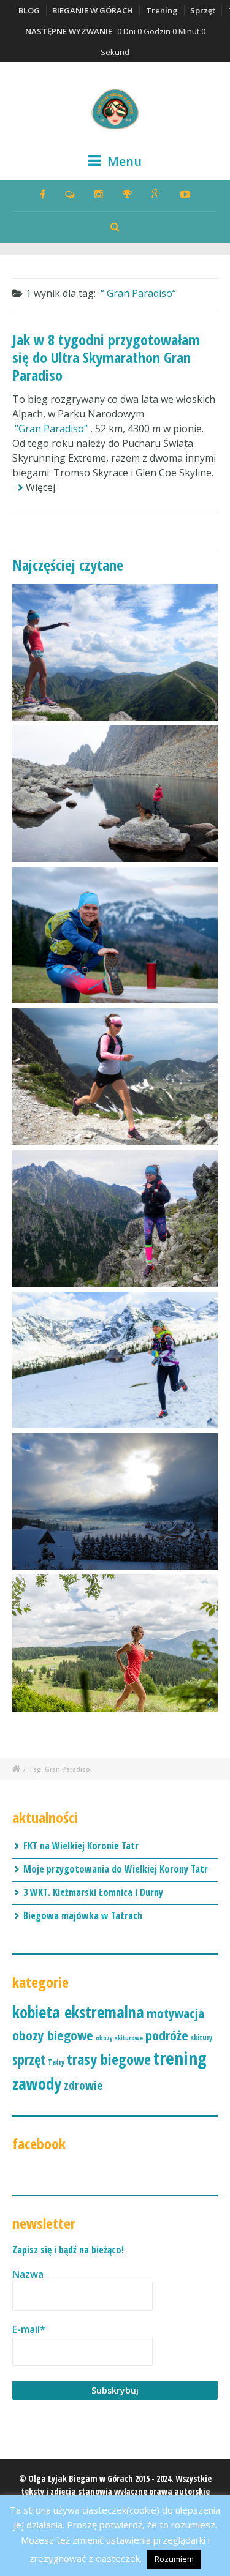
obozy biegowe (53, 2035)
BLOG (29, 10)
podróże (167, 2035)
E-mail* (29, 2329)
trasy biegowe (109, 2059)
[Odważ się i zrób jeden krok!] (115, 652)
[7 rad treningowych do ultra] (115, 1643)
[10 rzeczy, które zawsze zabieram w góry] (115, 1219)
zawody (37, 2084)
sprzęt (29, 2060)
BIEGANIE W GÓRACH (93, 10)
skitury (201, 2038)
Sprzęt (203, 10)
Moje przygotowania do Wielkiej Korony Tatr (116, 1869)
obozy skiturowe (119, 2038)
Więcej (40, 487)
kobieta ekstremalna (78, 2012)
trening (180, 2058)
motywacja (175, 2013)
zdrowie (83, 2085)
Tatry (56, 2062)
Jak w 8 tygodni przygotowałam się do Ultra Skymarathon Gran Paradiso (106, 357)
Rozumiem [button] (174, 2559)
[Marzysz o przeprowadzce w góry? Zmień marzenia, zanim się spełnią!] (115, 1501)
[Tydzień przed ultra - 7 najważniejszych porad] (115, 935)
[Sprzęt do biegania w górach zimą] (115, 1360)
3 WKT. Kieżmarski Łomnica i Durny (93, 1892)
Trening (162, 10)
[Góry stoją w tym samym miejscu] (115, 794)
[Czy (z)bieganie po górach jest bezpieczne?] (115, 1076)
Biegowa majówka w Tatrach (83, 1915)
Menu (123, 161)
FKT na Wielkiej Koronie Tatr (81, 1846)
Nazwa (28, 2274)
